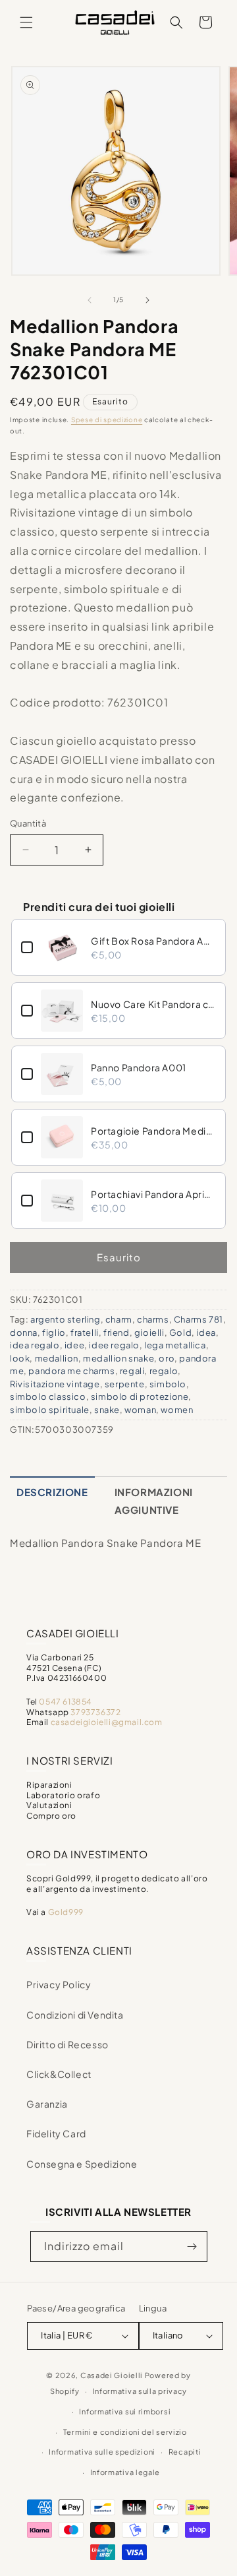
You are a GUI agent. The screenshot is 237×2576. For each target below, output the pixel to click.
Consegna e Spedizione (82, 2164)
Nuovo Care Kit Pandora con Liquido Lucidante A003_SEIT (153, 1004)
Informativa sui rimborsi (125, 2411)
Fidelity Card (56, 2133)
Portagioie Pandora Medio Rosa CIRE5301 (153, 1131)
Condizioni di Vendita (75, 2015)
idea (206, 1333)
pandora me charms (71, 1371)
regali (132, 1371)
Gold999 (66, 1912)
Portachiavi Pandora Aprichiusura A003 (153, 1194)
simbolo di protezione (140, 1397)
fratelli (85, 1333)
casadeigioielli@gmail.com (107, 1722)
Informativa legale (125, 2472)
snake (107, 1410)
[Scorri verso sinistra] (90, 300)
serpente (125, 1384)
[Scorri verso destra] (147, 300)
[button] (26, 22)
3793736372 (95, 1712)
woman (140, 1410)
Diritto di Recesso (67, 2044)
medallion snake (118, 1358)
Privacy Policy (59, 1984)
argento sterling (66, 1319)
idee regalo (114, 1345)
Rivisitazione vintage (55, 1384)
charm (119, 1319)
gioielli (149, 1333)
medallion (57, 1358)
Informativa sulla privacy (140, 2391)
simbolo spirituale (50, 1410)
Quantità (28, 823)
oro (167, 1358)
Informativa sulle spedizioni (102, 2452)
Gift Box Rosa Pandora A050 (153, 941)
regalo (164, 1371)
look (20, 1358)
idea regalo (35, 1345)
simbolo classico (48, 1397)
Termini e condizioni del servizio (125, 2432)
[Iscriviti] (192, 2246)
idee (74, 1345)
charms (153, 1319)
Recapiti (185, 2452)
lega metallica (175, 1345)
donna (24, 1333)
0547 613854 (66, 1702)
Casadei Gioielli (112, 2375)
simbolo (168, 1384)
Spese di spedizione (107, 420)
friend (117, 1333)
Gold (180, 1333)
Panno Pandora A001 (139, 1067)
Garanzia (47, 2104)
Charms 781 (198, 1319)
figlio (54, 1333)
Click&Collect (59, 2074)
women (177, 1410)
